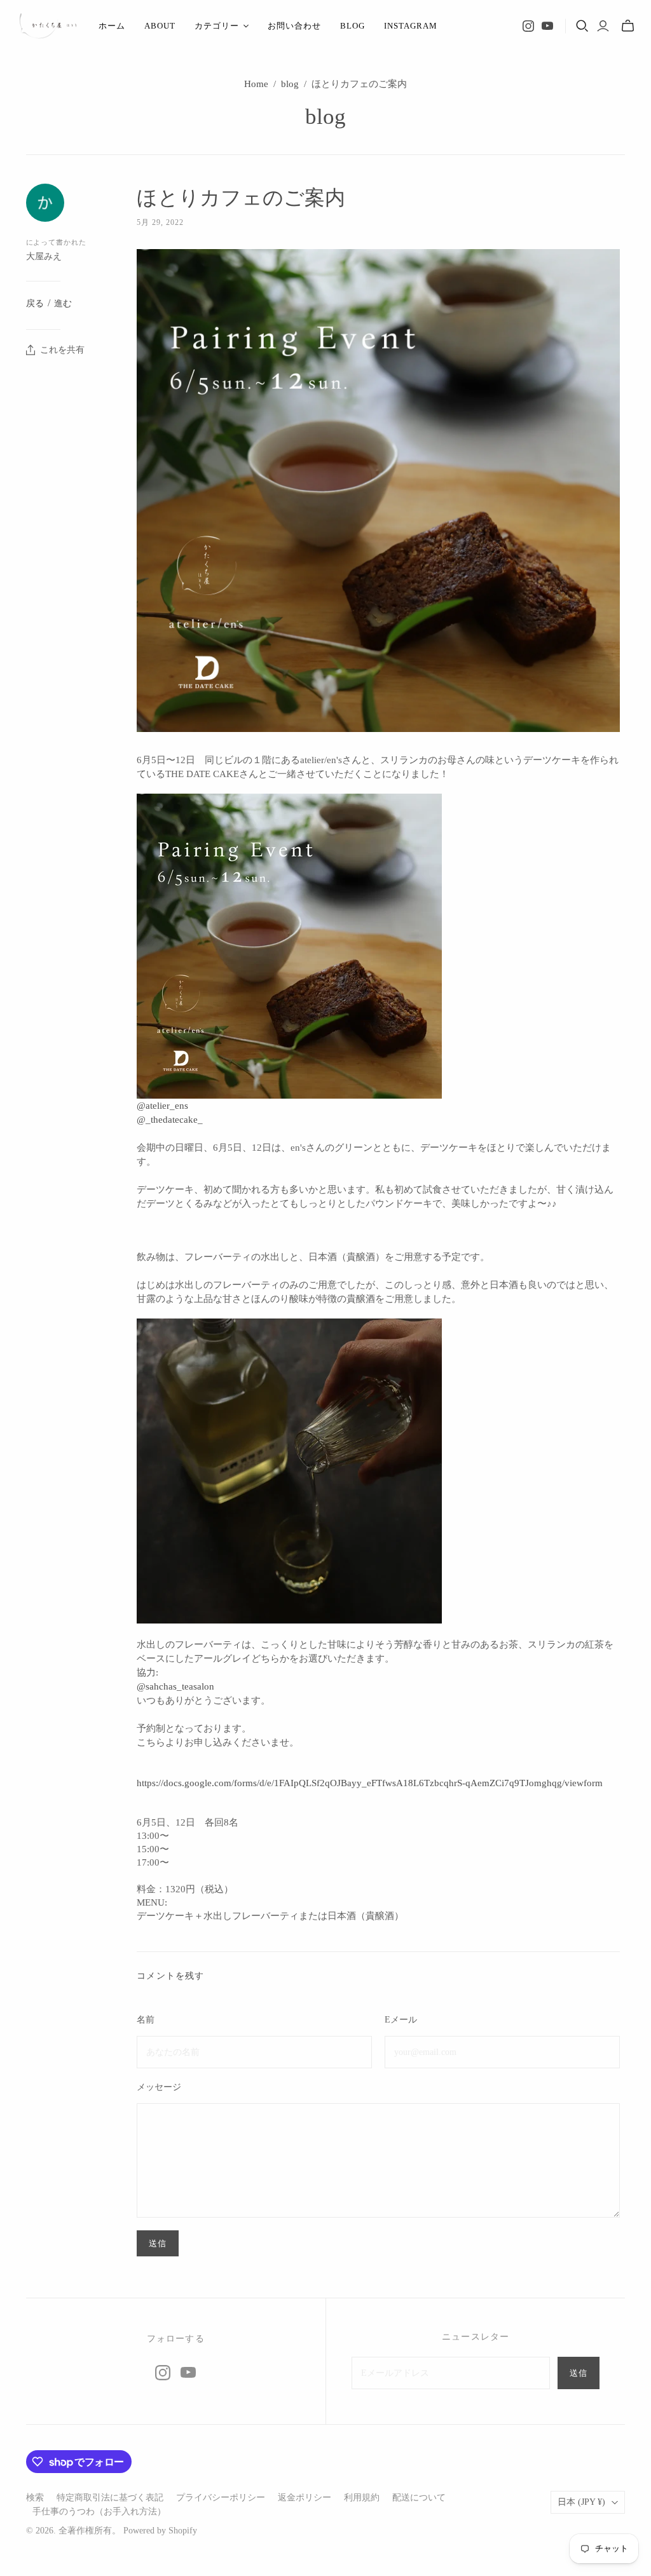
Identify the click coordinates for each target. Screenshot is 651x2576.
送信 (579, 2373)
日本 (581, 2502)
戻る (35, 303)
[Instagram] (528, 26)
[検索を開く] (582, 26)
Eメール (401, 2020)
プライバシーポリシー (221, 2498)
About (160, 26)
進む (63, 303)
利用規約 (362, 2498)
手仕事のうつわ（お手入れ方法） (99, 2512)
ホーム (112, 26)
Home (256, 84)
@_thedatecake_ (170, 1120)
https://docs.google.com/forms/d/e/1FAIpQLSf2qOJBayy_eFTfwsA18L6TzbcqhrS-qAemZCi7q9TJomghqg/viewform (370, 1783)
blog (353, 26)
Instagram (411, 26)
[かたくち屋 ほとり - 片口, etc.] (48, 26)
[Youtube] (547, 26)
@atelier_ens (162, 1106)
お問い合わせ (294, 26)
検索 (35, 2498)
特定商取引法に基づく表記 (110, 2498)
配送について (419, 2498)
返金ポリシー (305, 2498)
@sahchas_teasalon (175, 1686)
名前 (146, 2020)
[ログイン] (603, 26)
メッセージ (159, 2087)
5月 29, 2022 (160, 222)
